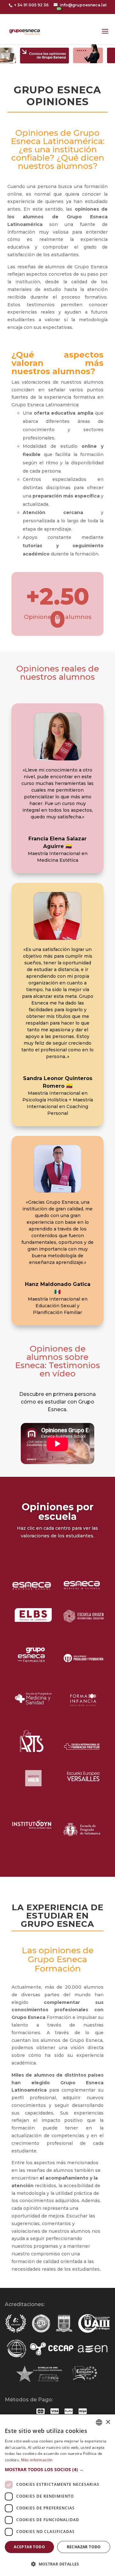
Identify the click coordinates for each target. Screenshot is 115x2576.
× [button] (108, 2422)
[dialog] (57, 2495)
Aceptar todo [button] (29, 2547)
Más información (37, 2460)
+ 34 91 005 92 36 (31, 5)
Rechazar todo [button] (84, 2547)
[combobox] (99, 2422)
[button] (57, 2470)
